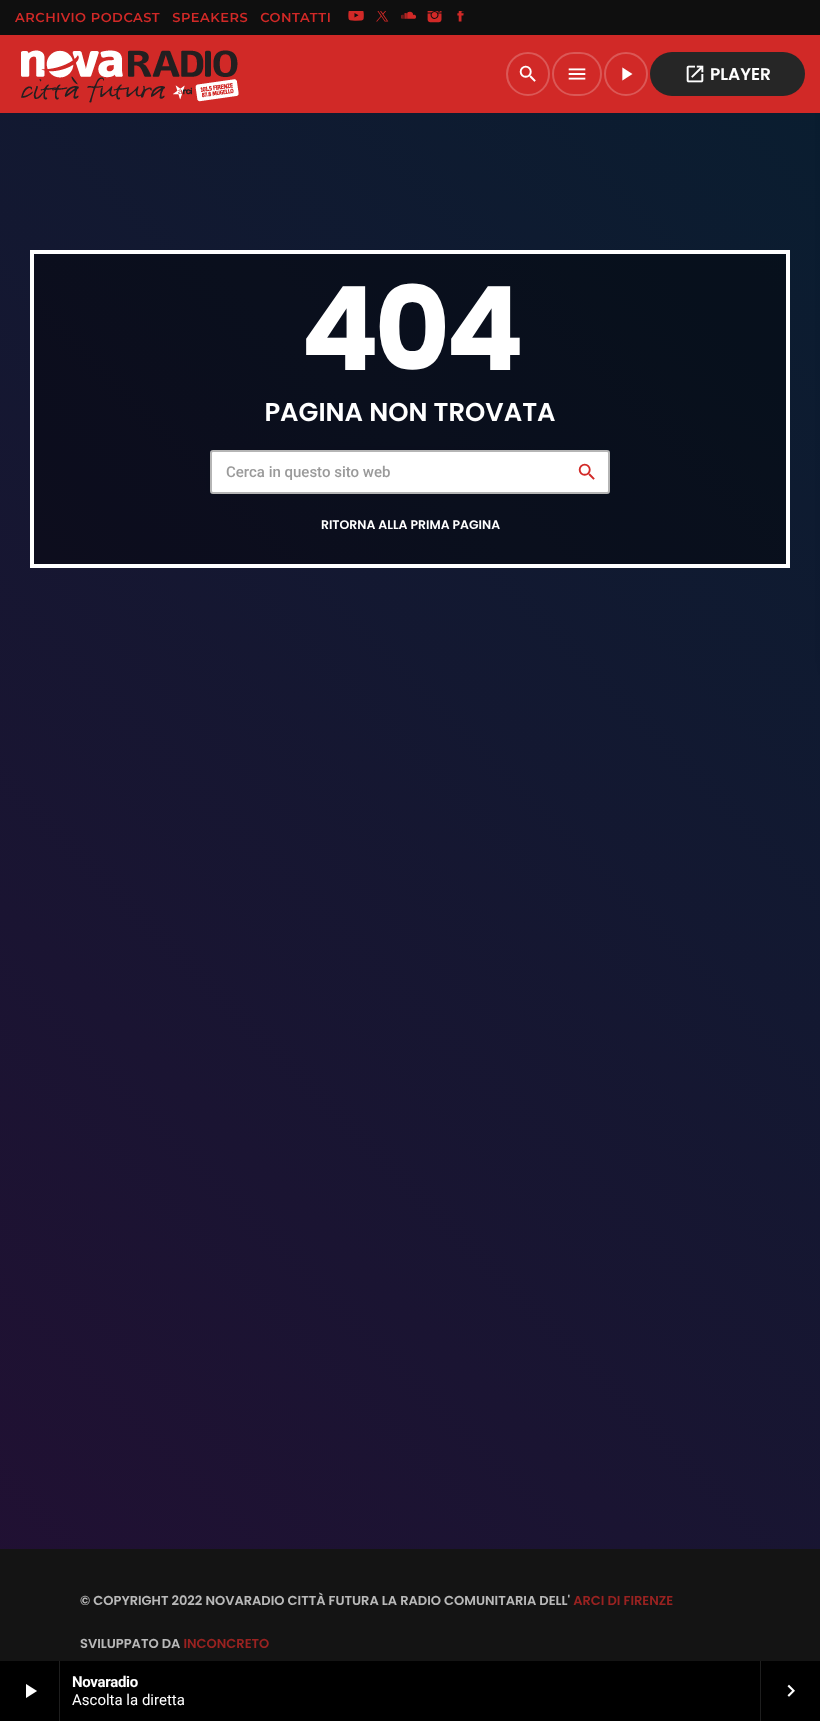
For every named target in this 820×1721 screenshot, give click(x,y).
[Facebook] (461, 18)
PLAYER (727, 74)
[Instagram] (435, 18)
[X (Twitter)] (382, 18)
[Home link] (129, 74)
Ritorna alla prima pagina (410, 525)
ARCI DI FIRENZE (623, 1600)
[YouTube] (356, 18)
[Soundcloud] (409, 18)
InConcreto (226, 1643)
